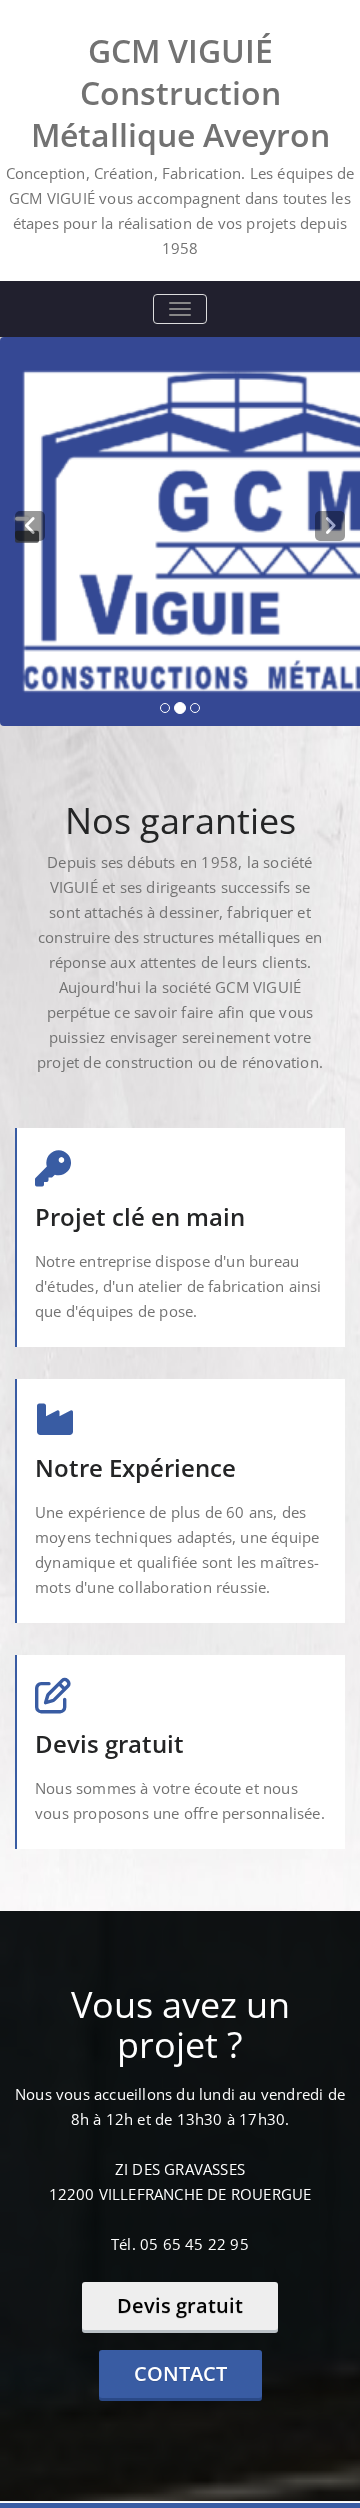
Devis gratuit (180, 2305)
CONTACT (180, 2373)
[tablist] (180, 709)
